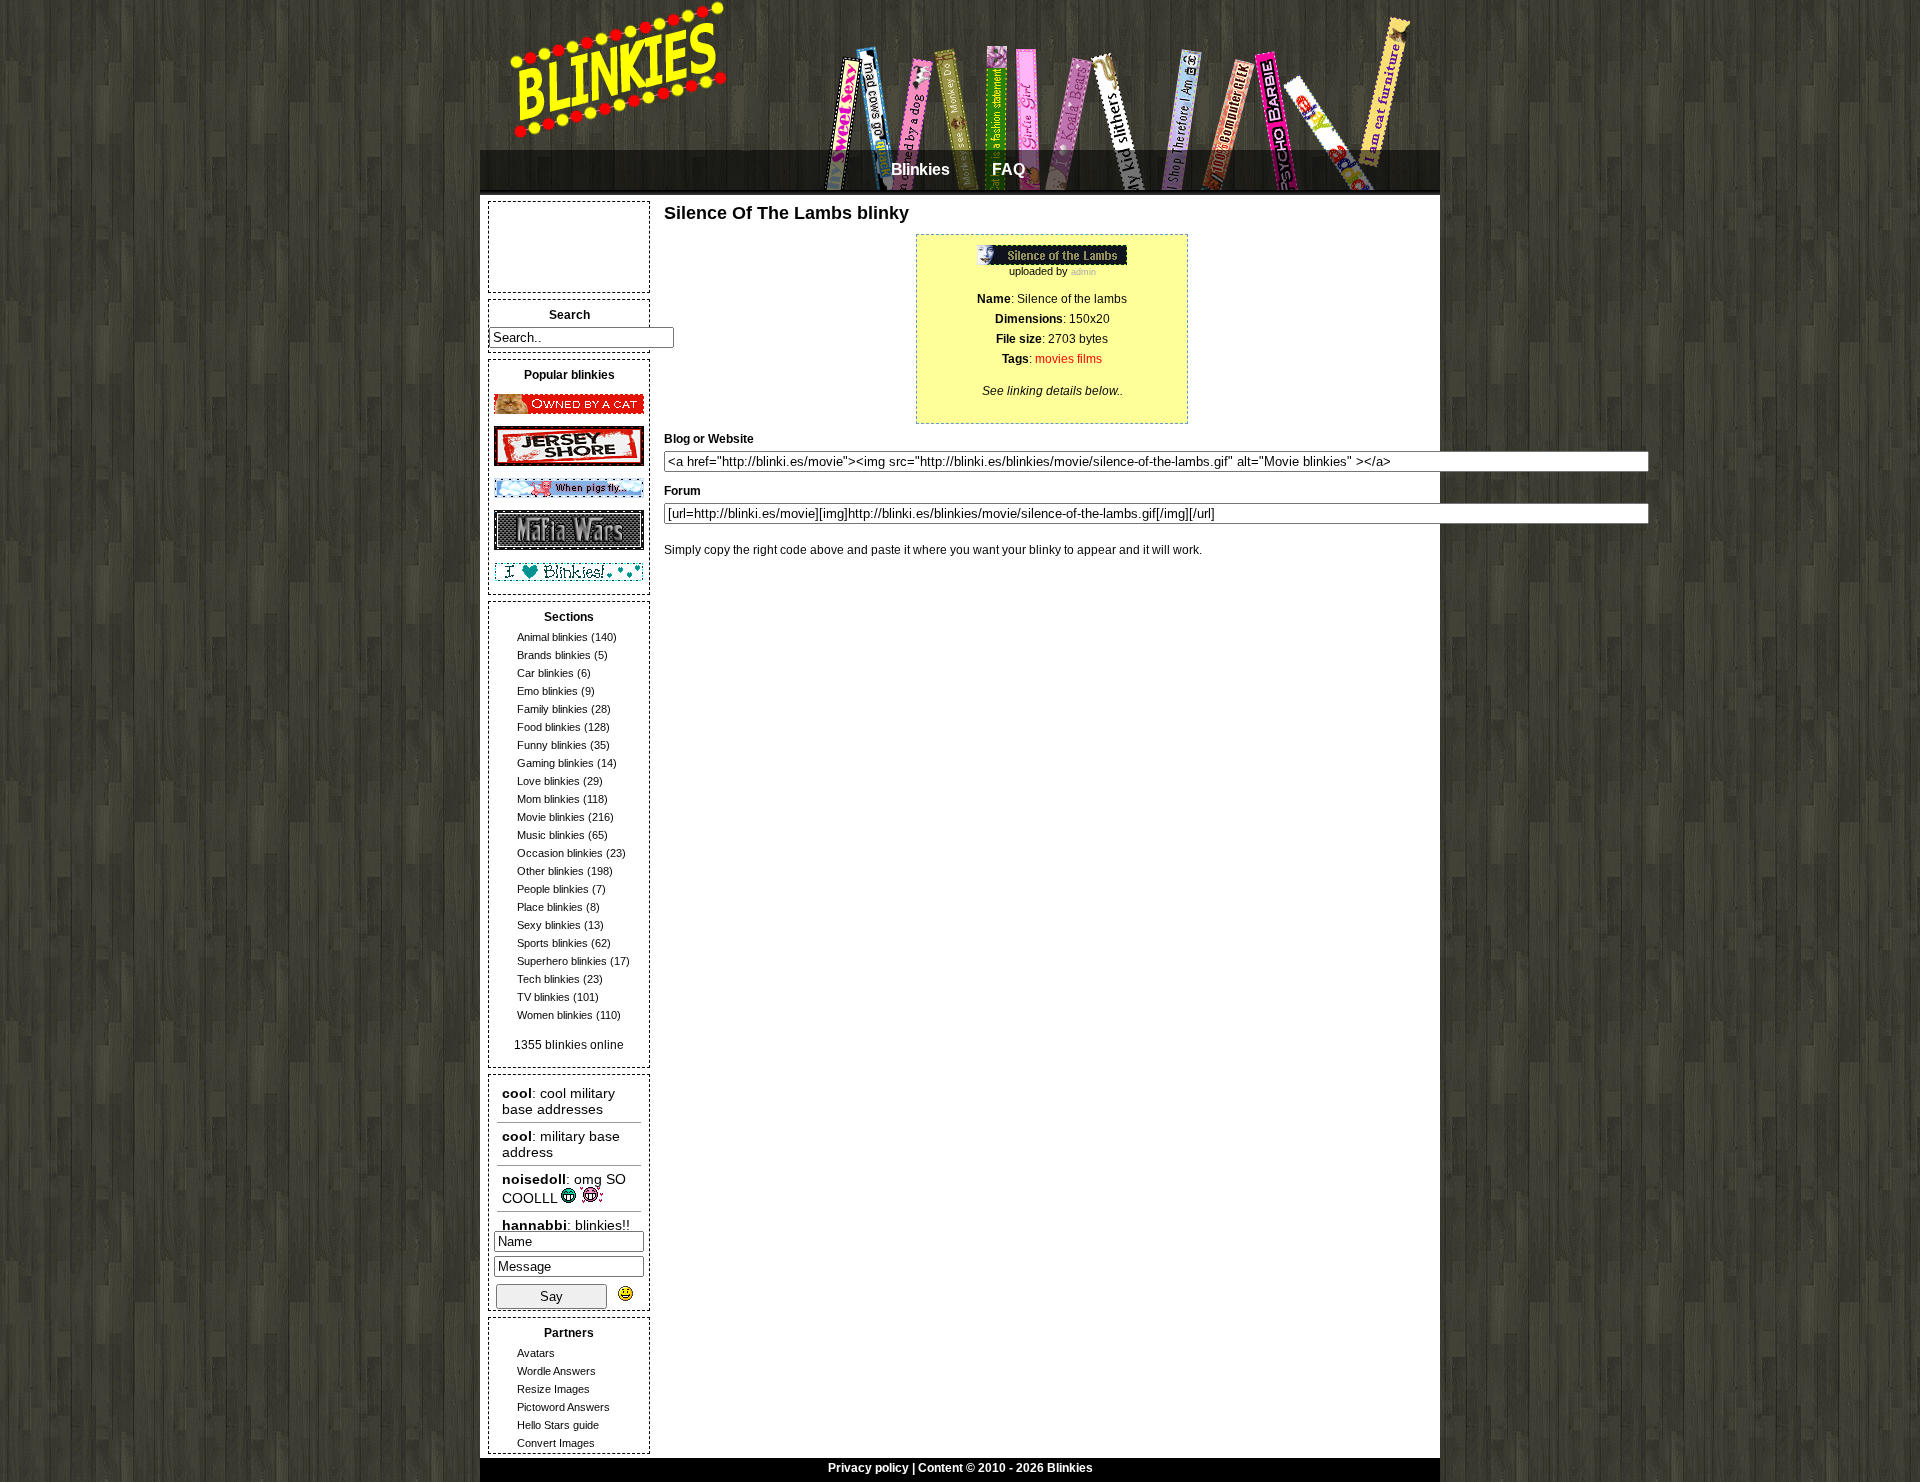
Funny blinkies (552, 745)
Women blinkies (555, 1015)
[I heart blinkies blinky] (569, 578)
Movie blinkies (551, 817)
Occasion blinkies (560, 853)
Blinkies (920, 169)
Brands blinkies (554, 655)
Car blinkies (545, 673)
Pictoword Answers (563, 1407)
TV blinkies (543, 997)
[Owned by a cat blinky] (569, 410)
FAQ (1008, 169)
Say (551, 1296)
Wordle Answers (556, 1371)
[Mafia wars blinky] (569, 546)
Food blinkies (549, 727)
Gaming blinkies (555, 763)
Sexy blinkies (549, 925)
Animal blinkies (552, 637)
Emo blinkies (547, 691)
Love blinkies (548, 781)
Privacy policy (868, 1468)
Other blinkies (550, 871)
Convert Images (556, 1443)
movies (1054, 359)
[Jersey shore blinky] (569, 462)
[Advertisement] (569, 247)
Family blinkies (552, 709)
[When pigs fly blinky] (569, 494)
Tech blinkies (548, 979)
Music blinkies (551, 835)
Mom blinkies (548, 799)
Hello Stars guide (558, 1425)
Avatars (536, 1353)
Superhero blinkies (562, 961)
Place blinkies (550, 907)
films (1089, 359)
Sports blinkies (552, 943)
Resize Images (553, 1389)
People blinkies (553, 889)
